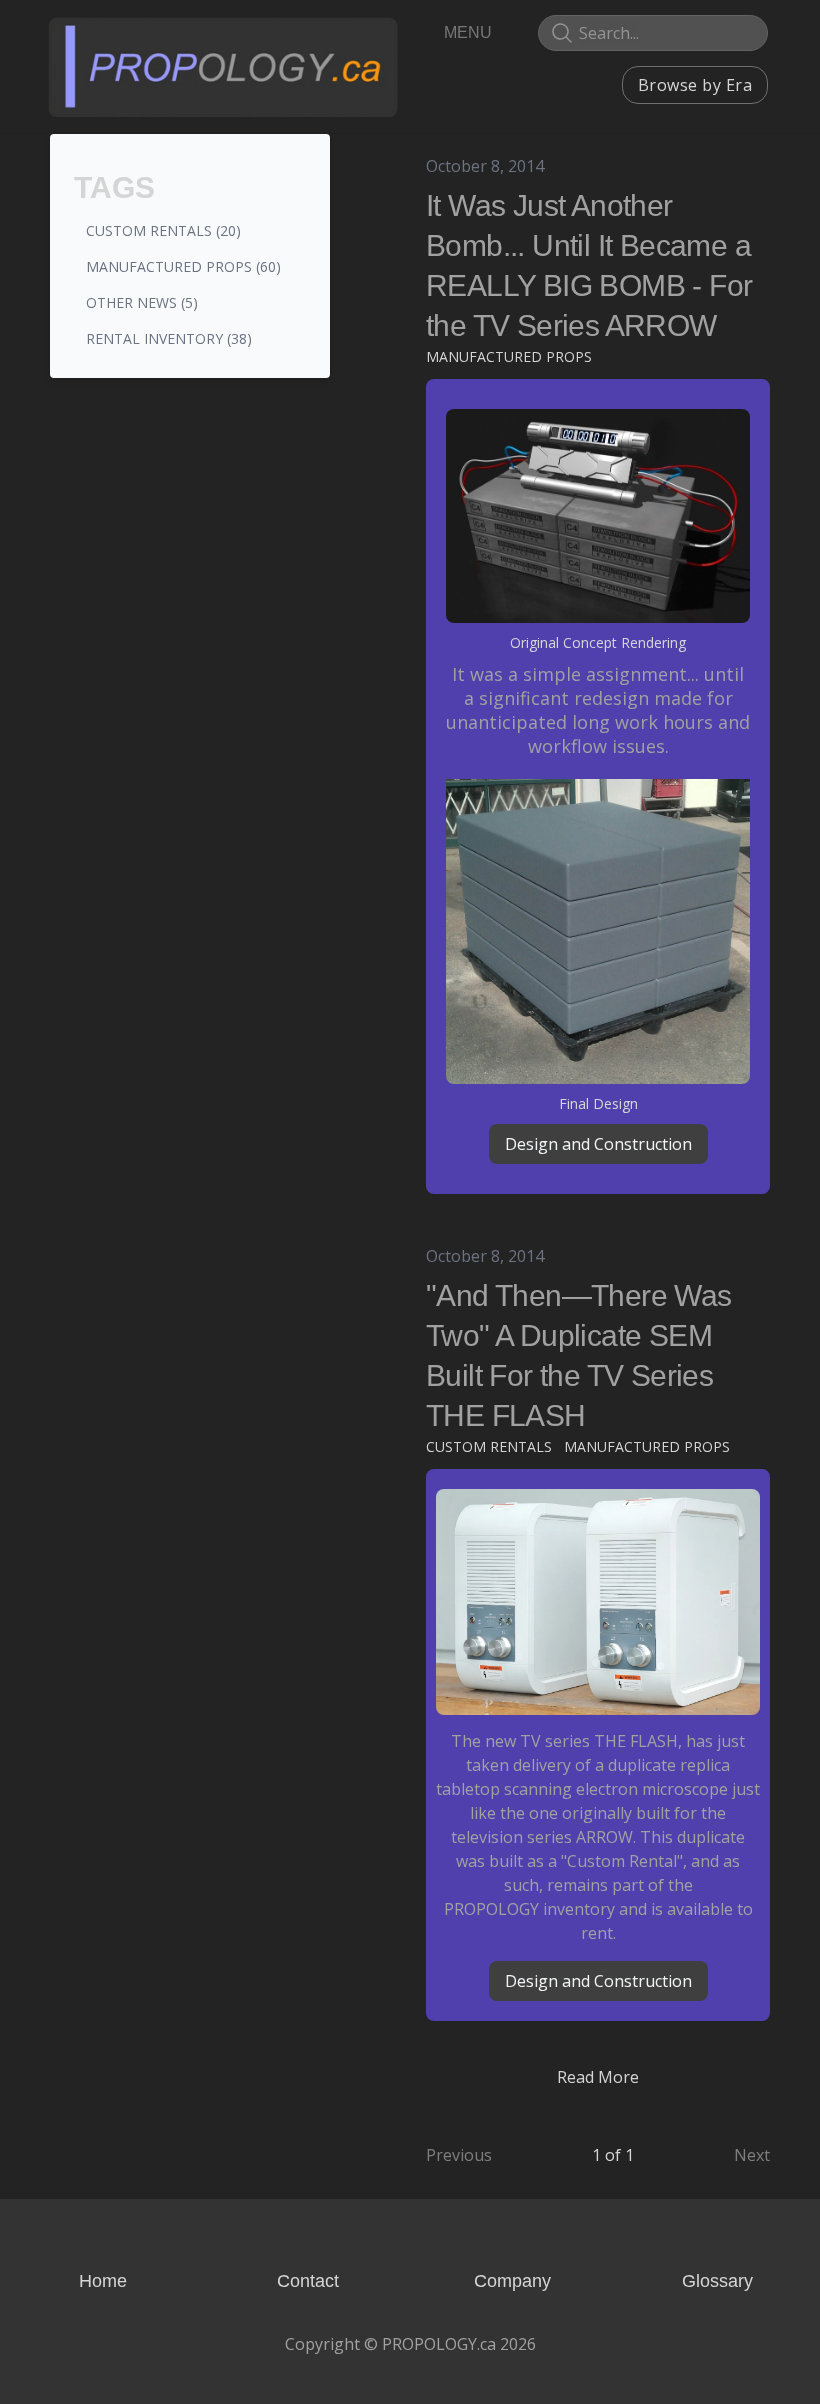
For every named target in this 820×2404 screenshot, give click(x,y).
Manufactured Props (509, 356)
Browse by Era (695, 85)
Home (103, 2281)
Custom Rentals (489, 1446)
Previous (459, 2155)
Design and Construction (598, 1144)
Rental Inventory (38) (169, 338)
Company (512, 2281)
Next (752, 2155)
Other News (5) (142, 302)
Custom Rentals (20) (163, 230)
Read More (598, 2077)
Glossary (717, 2281)
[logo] (223, 66)
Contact (308, 2281)
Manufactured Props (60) (183, 266)
